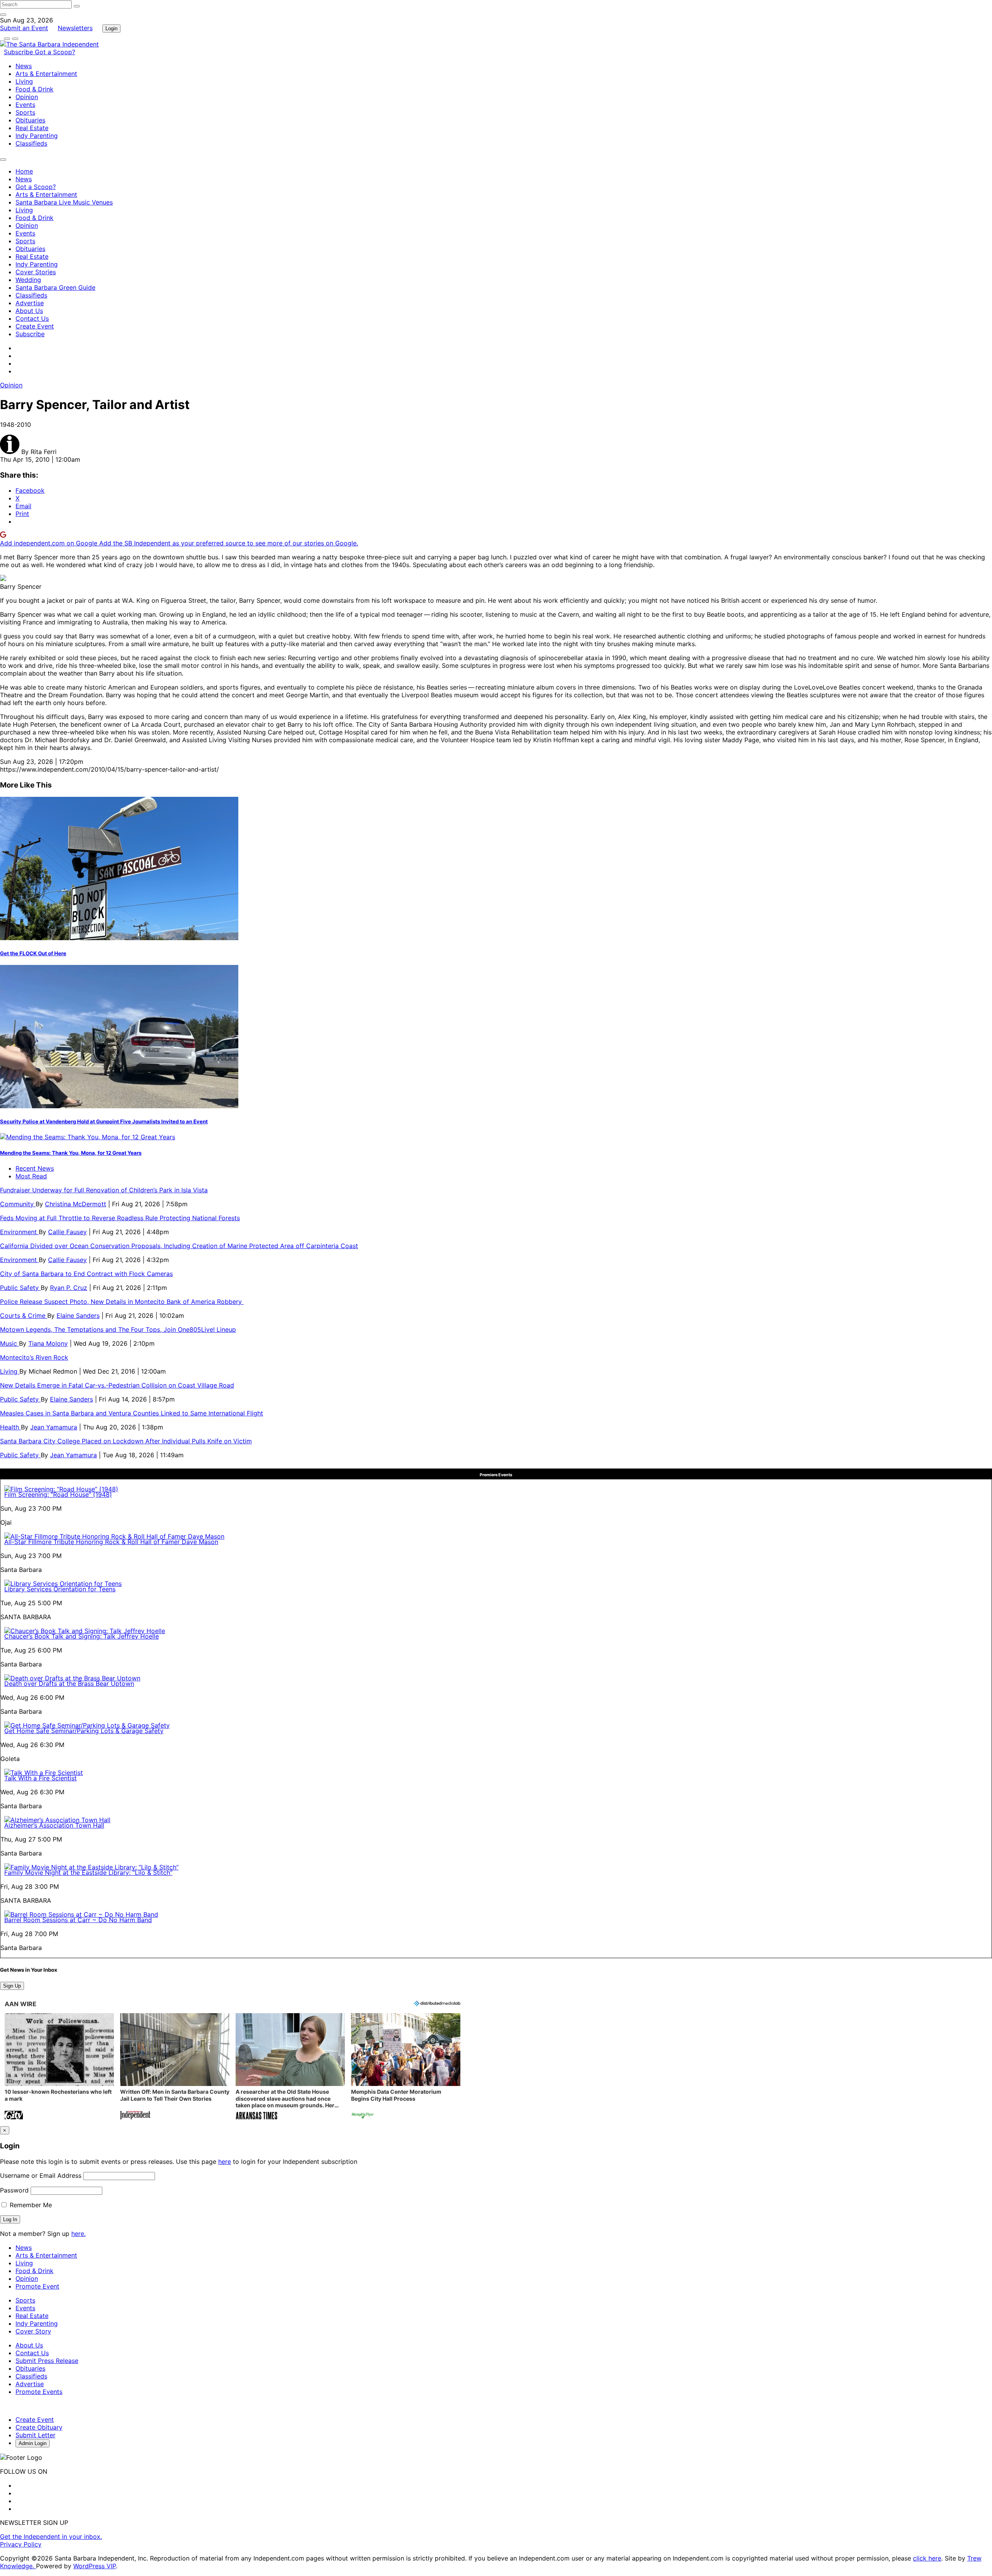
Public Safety (20, 1288)
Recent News (35, 1168)
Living (24, 81)
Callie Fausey (67, 1232)
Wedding (28, 280)
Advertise (30, 303)
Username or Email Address (41, 2175)
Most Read (31, 1176)
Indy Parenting (37, 136)
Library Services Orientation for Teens (60, 1589)
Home (24, 171)
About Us (29, 311)
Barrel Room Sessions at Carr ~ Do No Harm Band (78, 1920)
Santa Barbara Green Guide (55, 287)
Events (25, 105)
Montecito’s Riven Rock (34, 1357)
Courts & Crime (24, 1316)
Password (14, 2190)
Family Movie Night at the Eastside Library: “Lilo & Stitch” (88, 1873)
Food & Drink (34, 89)
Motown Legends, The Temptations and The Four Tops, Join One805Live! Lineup (118, 1329)
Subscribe (19, 52)
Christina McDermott (76, 1204)
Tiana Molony (48, 1343)
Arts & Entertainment (46, 74)
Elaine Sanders (78, 1316)
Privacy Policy (21, 2544)
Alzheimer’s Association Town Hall (54, 1825)
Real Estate (32, 128)
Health (10, 1427)
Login (111, 28)
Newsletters (75, 28)
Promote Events (39, 2392)
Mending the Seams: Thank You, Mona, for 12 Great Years (71, 1153)
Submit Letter (35, 2435)
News (24, 66)
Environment (19, 1232)
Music (9, 1343)
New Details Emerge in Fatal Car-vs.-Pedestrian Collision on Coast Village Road (117, 1385)
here (225, 2162)
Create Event (35, 326)
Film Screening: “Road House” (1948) (58, 1494)
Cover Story (33, 2331)
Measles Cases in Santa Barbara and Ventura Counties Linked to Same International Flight (132, 1413)
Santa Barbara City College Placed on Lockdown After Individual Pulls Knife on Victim (126, 1441)
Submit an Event (24, 28)
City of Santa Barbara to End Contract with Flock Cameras (86, 1274)
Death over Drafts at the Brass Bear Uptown (69, 1684)
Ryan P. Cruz (69, 1288)
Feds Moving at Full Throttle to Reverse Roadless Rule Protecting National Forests (120, 1218)
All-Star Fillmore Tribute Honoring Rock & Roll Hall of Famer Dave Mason (111, 1542)
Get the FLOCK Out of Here (33, 953)
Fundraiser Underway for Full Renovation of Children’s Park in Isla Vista (104, 1190)
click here (927, 2558)
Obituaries (30, 120)
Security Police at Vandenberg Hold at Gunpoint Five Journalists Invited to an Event (104, 1121)
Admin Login (33, 2443)
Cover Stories (36, 272)
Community (18, 1204)
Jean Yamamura (54, 1427)
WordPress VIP (95, 2566)
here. (78, 2234)
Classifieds (31, 143)
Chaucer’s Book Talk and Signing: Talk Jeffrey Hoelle (82, 1636)
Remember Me (30, 2205)
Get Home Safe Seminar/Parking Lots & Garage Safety (84, 1731)
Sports (25, 112)
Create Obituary (39, 2427)
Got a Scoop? (55, 52)
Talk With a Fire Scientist (40, 1778)
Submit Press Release (47, 2361)
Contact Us (32, 318)
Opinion (27, 97)
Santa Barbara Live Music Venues (64, 202)
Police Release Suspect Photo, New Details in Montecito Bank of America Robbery (122, 1302)
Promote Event (37, 2286)
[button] (59, 2067)
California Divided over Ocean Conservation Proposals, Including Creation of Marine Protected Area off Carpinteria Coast (179, 1246)
